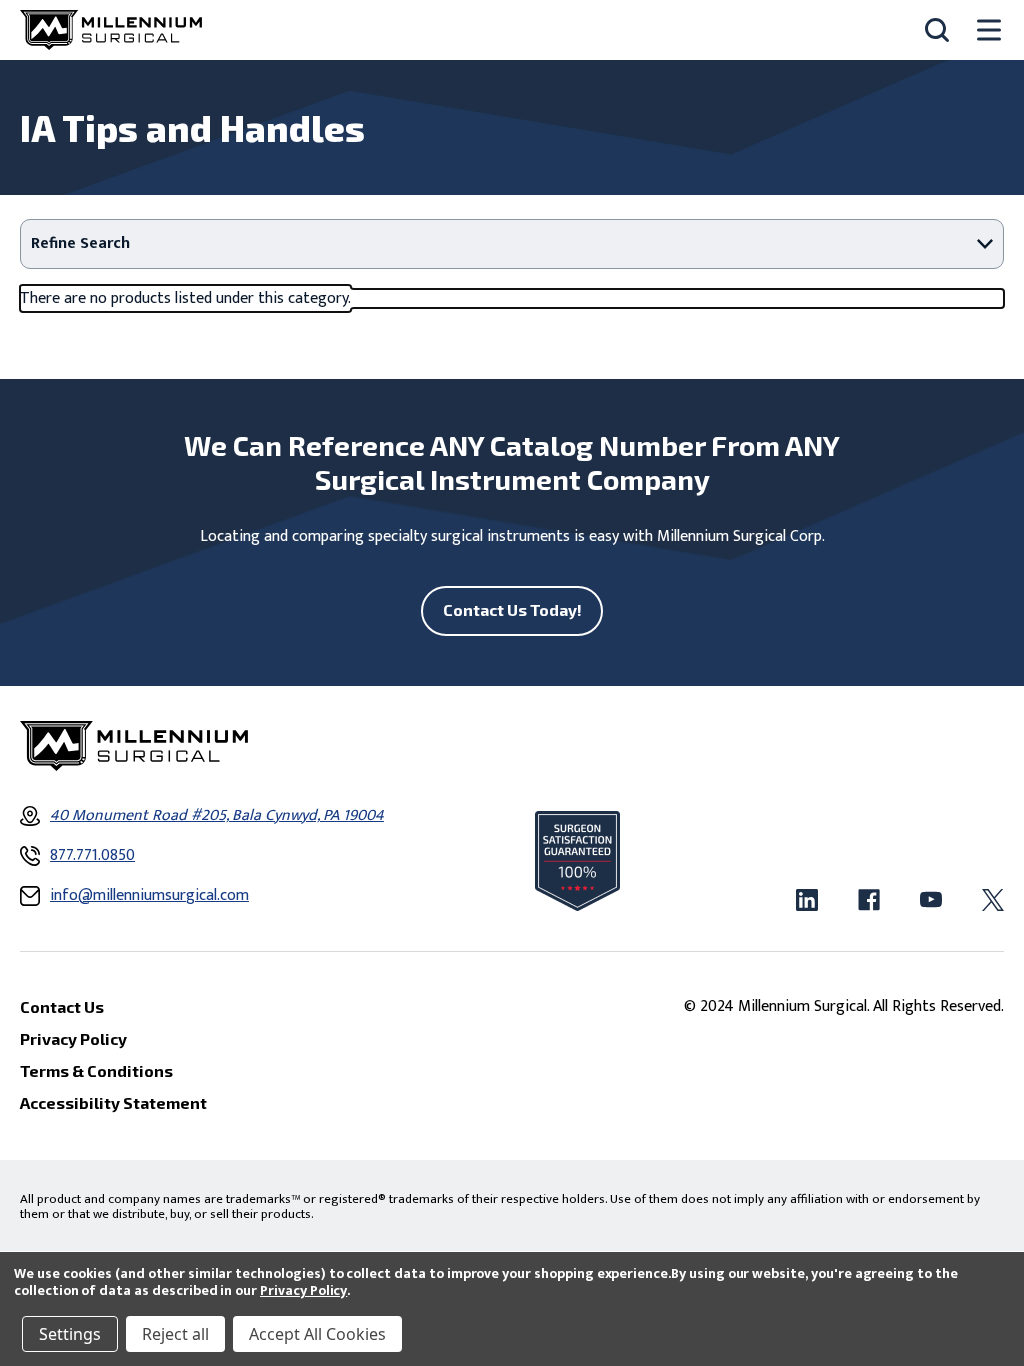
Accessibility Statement (113, 1102)
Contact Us (62, 1006)
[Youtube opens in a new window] (931, 900)
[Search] (937, 30)
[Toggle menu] (989, 30)
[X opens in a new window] (993, 900)
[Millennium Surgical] (111, 30)
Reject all (175, 1334)
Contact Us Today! (512, 609)
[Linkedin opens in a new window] (807, 900)
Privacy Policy (303, 1290)
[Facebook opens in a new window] (869, 900)
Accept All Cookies (317, 1334)
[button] (512, 244)
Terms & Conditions (96, 1070)
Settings (70, 1334)
